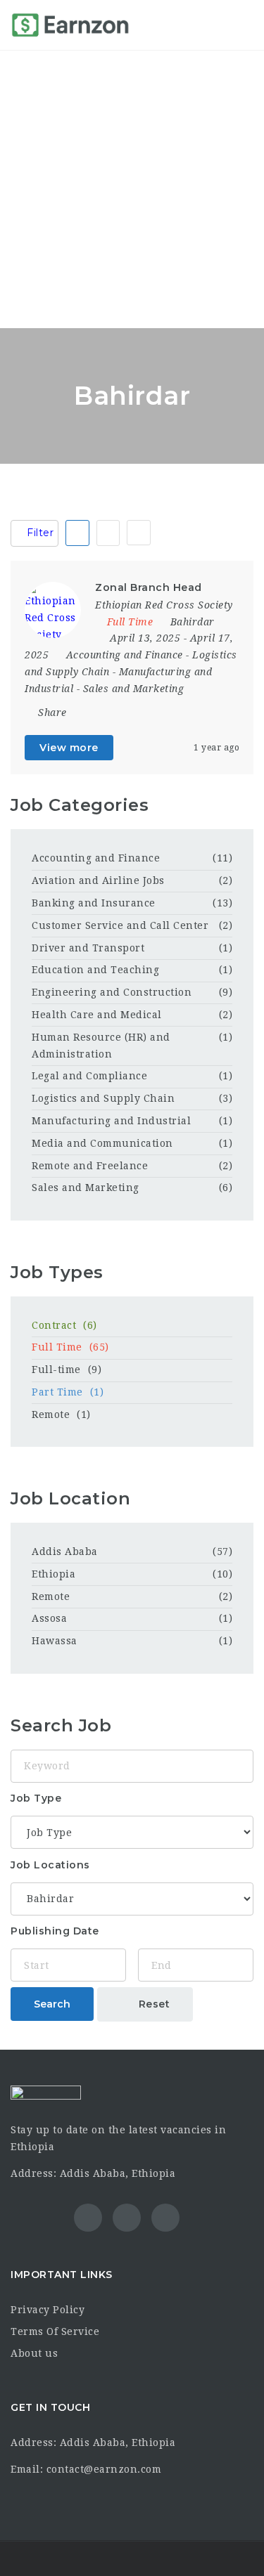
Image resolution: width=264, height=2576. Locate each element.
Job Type (36, 1798)
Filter (39, 533)
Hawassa (55, 1641)
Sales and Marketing (134, 689)
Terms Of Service (55, 2331)
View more (69, 748)
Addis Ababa (65, 1552)
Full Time (70, 1347)
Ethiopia (54, 1574)
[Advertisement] (132, 189)
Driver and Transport (88, 948)
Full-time (67, 1370)
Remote (61, 1414)
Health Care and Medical (97, 1015)
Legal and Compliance (89, 1076)
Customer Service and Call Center (120, 925)
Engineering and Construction (112, 992)
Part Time (68, 1392)
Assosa (49, 1618)
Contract (64, 1325)
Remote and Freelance (90, 1166)
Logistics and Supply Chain (103, 1098)
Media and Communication (102, 1143)
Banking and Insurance (94, 903)
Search (52, 2004)
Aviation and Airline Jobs (98, 880)
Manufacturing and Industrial (111, 1121)
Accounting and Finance (125, 655)
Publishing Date (55, 1931)
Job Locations (50, 1865)
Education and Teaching (95, 970)
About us (34, 2353)
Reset (152, 2004)
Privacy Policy (48, 2310)
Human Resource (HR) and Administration (101, 1046)
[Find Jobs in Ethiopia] (70, 25)
